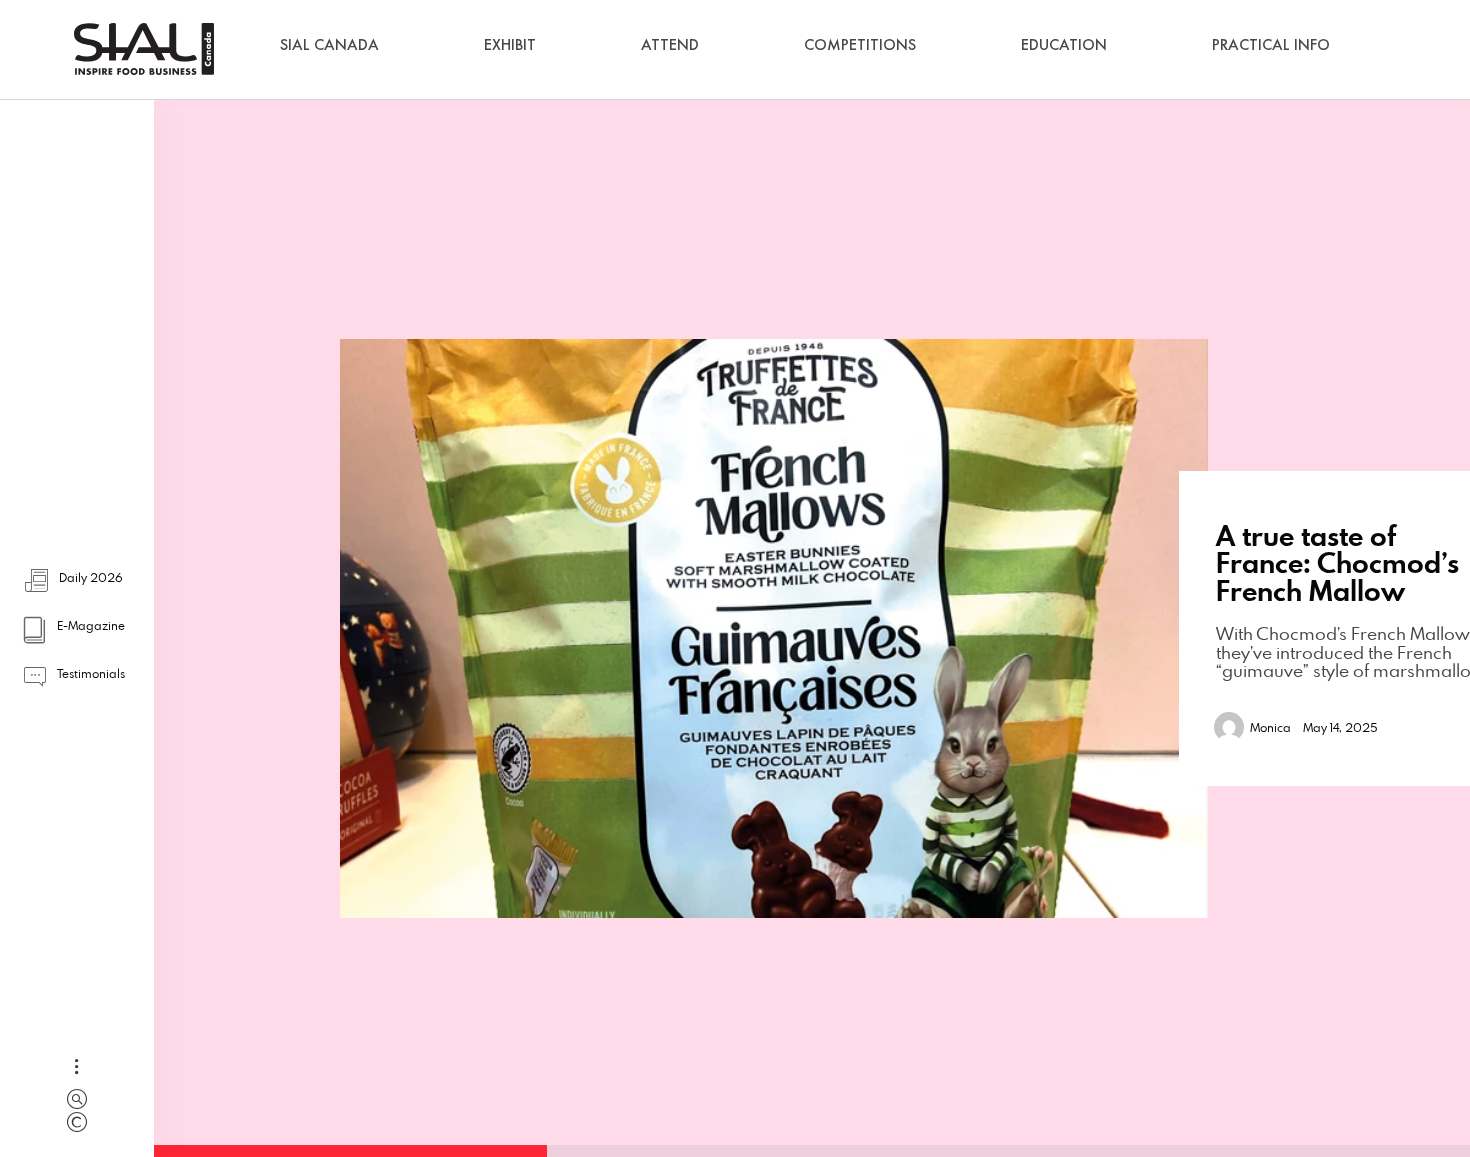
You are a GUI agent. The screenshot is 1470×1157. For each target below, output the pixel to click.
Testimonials (91, 673)
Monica (1270, 727)
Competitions (860, 44)
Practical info (1271, 44)
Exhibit (510, 44)
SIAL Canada (329, 44)
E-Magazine (91, 625)
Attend (670, 44)
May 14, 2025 (1340, 727)
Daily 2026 (91, 577)
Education (1064, 44)
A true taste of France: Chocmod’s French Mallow (1337, 563)
